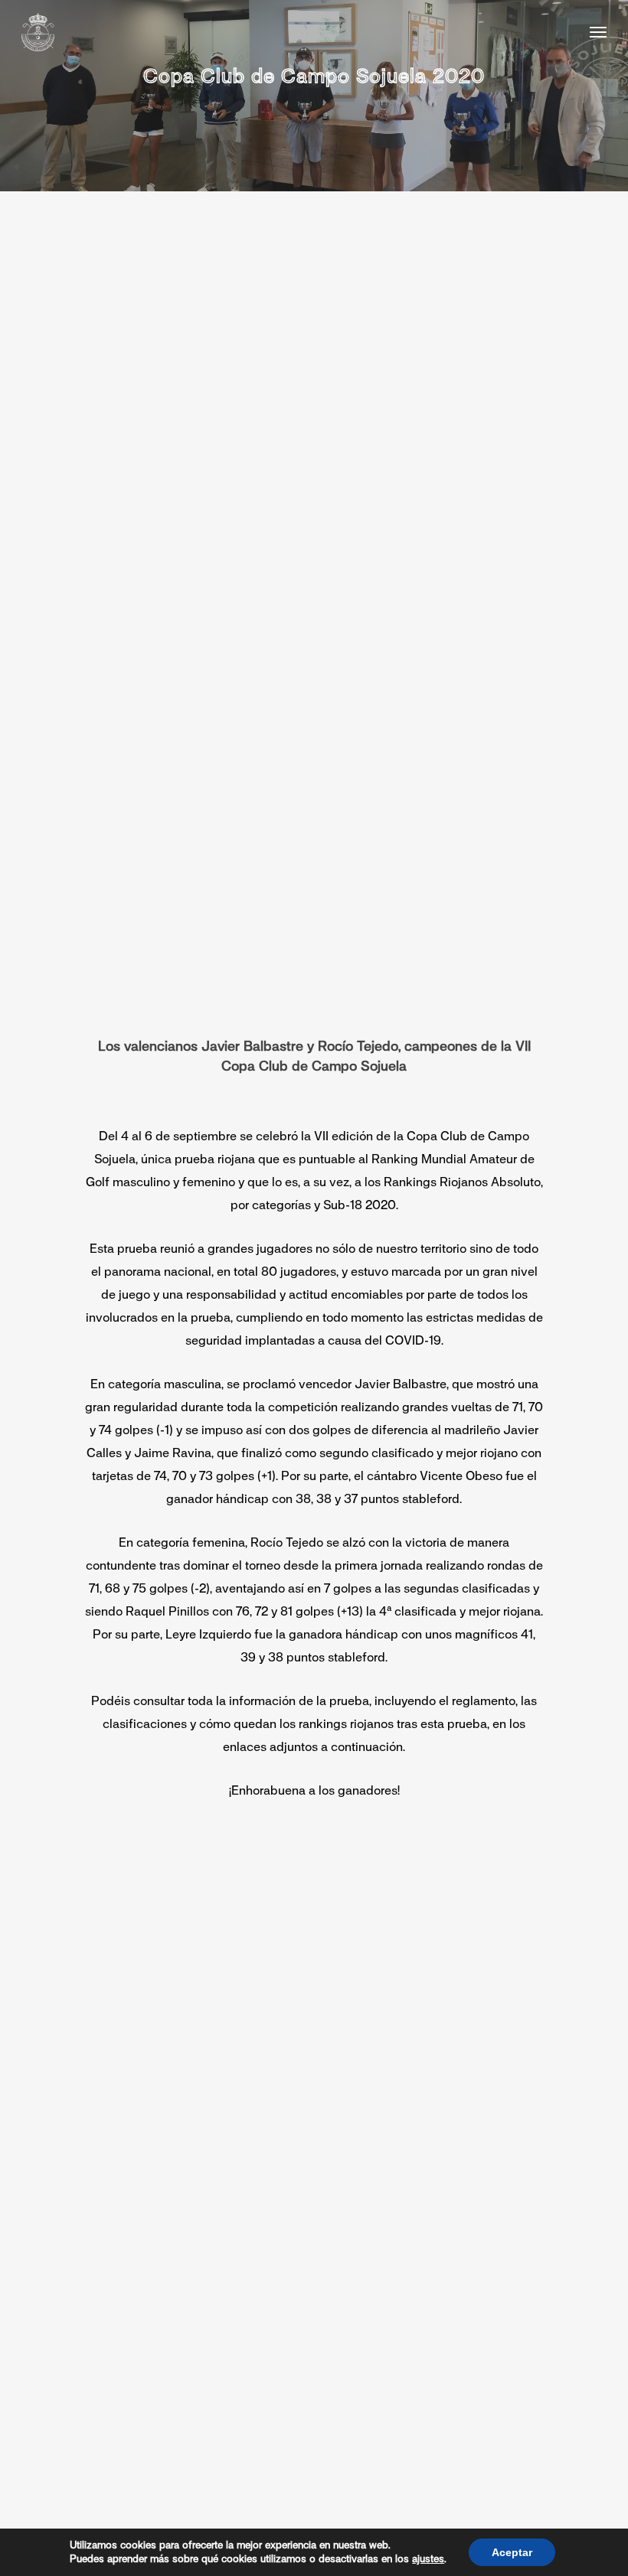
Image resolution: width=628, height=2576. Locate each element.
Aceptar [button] (512, 2552)
